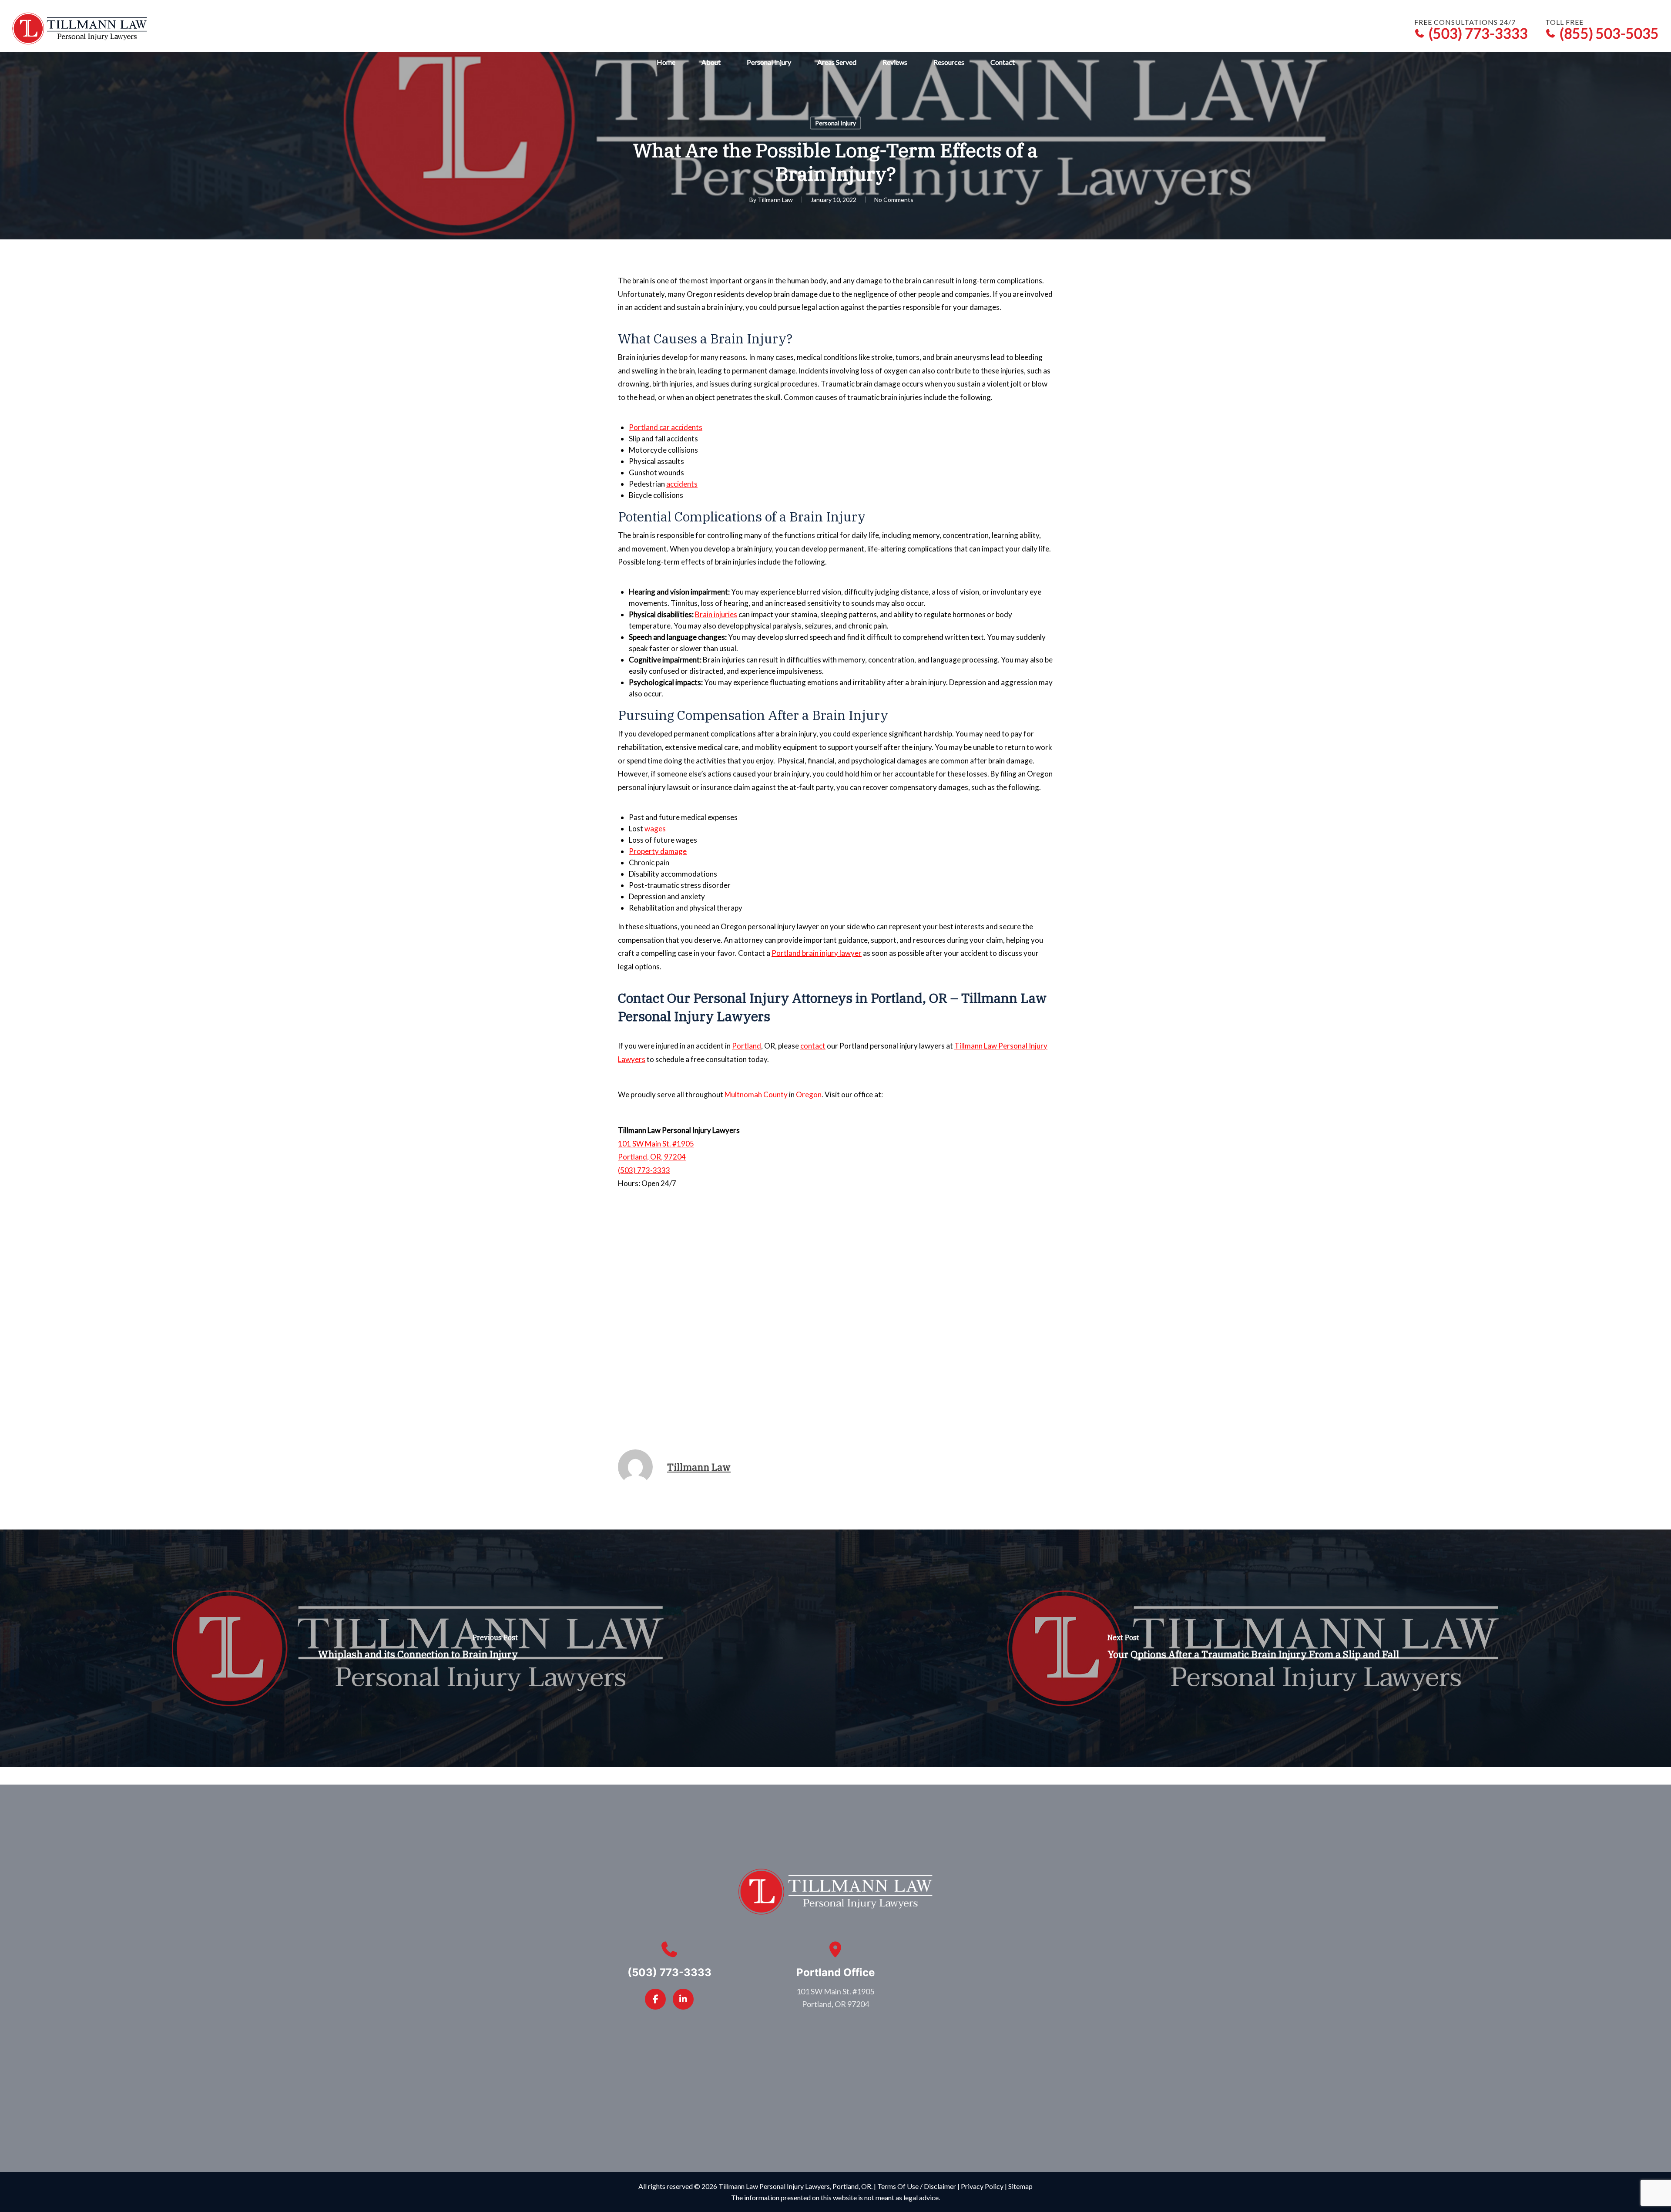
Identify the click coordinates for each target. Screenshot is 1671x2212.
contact (813, 1046)
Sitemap (1020, 2186)
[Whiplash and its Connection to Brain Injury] (418, 1648)
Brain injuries (716, 614)
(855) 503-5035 (1609, 34)
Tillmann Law (775, 200)
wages (655, 829)
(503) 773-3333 (1478, 34)
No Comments (894, 200)
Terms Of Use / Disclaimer (917, 2186)
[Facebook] (655, 1999)
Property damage (658, 851)
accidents (682, 484)
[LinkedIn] (683, 1999)
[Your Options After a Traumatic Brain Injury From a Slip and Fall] (1253, 1648)
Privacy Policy (982, 2186)
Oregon (809, 1094)
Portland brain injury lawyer (817, 953)
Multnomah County (756, 1094)
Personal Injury (835, 123)
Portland (747, 1046)
